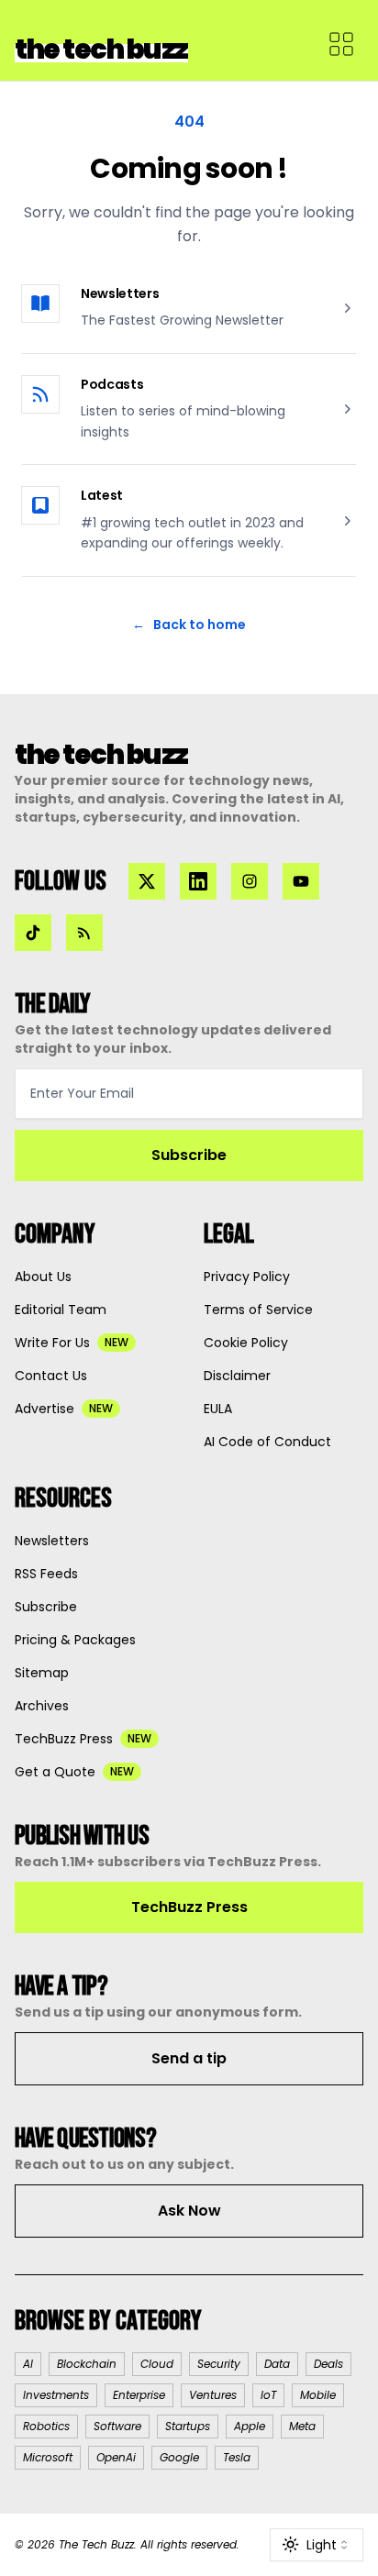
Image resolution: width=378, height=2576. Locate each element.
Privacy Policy (247, 1277)
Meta (302, 2426)
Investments (56, 2395)
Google (179, 2457)
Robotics (46, 2426)
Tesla (237, 2457)
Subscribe (189, 1155)
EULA (218, 1409)
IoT (268, 2395)
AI (28, 2364)
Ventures (213, 2395)
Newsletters (120, 293)
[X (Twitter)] (147, 881)
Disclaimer (237, 1376)
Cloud (157, 2364)
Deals (328, 2364)
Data (277, 2364)
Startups (188, 2426)
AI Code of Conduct (267, 1442)
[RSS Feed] (84, 933)
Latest (102, 495)
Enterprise (139, 2395)
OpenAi (116, 2457)
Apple (250, 2426)
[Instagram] (250, 881)
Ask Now (189, 2211)
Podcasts (112, 384)
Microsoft (48, 2457)
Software (117, 2426)
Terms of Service (258, 1310)
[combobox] (317, 2545)
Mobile (318, 2395)
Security (219, 2364)
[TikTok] (33, 933)
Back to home (189, 625)
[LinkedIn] (198, 881)
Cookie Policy (246, 1343)
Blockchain (87, 2364)
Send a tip (189, 2058)
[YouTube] (301, 881)
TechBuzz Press (189, 1907)
